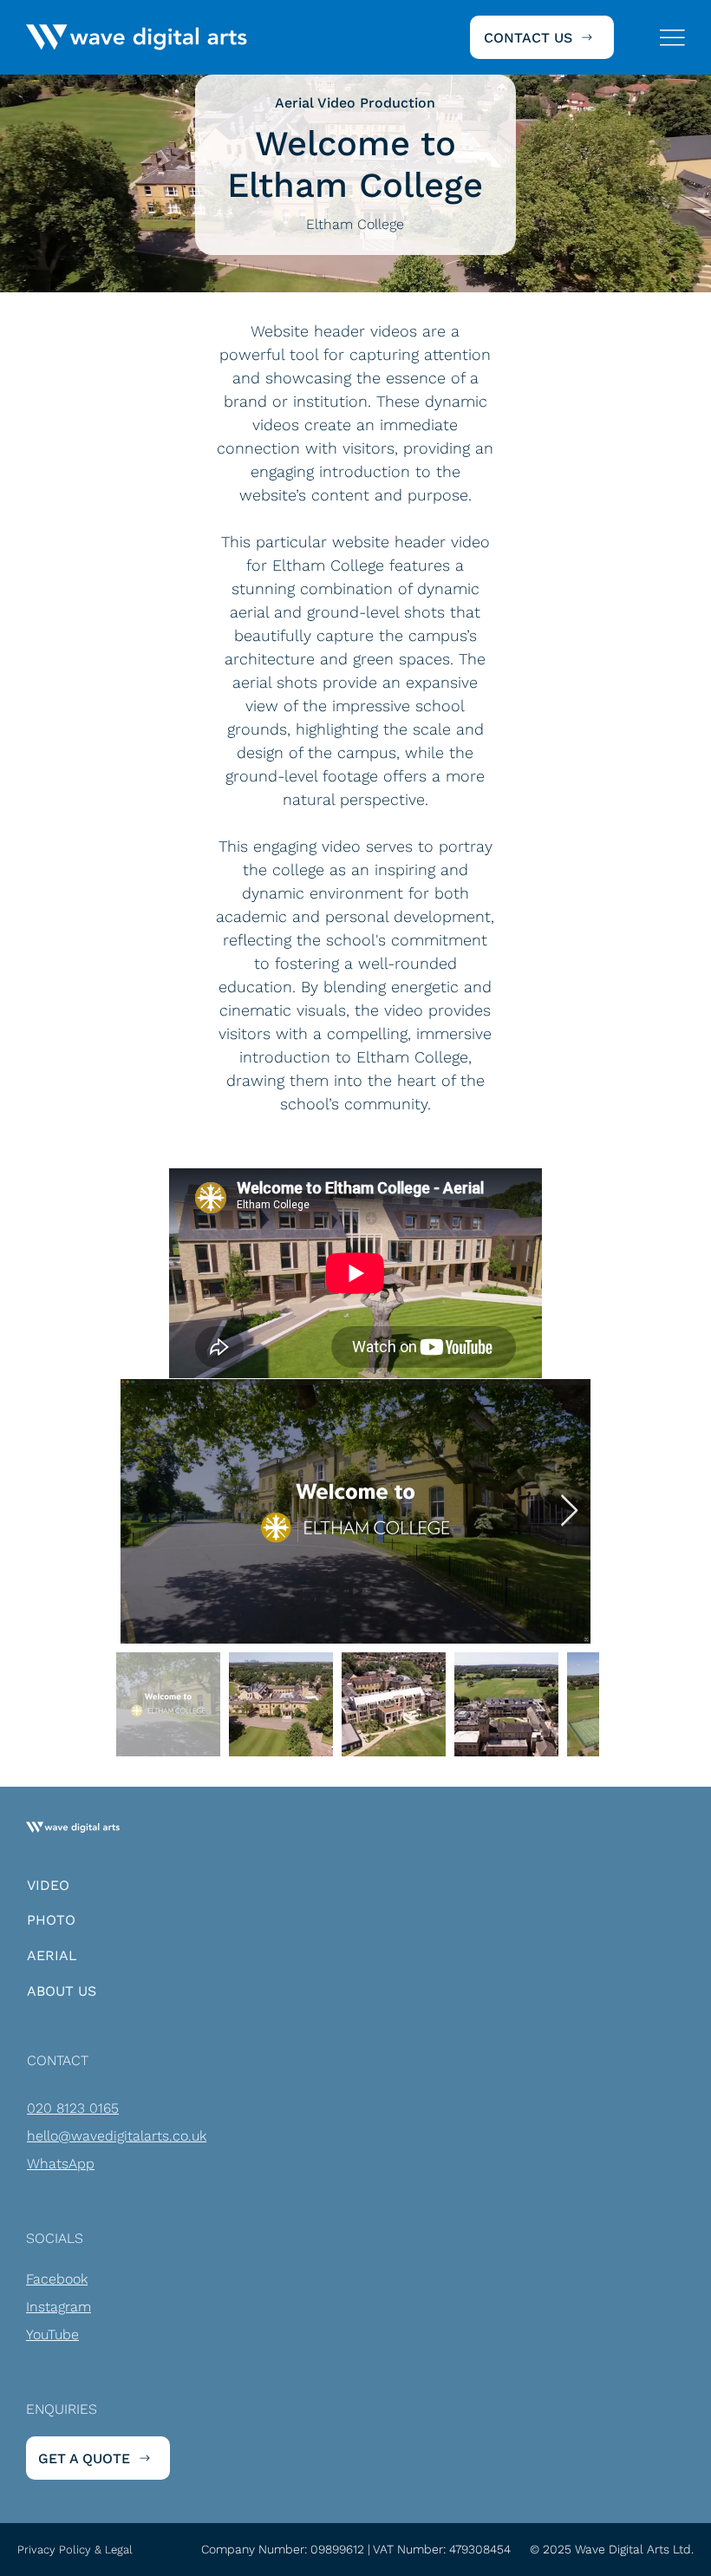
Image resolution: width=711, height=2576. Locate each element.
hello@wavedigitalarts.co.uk (117, 2136)
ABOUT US (62, 1991)
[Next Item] (569, 1511)
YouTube (52, 2334)
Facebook (57, 2279)
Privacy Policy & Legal (75, 2550)
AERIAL (52, 1955)
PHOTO (51, 1920)
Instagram (59, 2307)
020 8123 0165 (73, 2108)
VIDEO (48, 1885)
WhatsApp (61, 2164)
